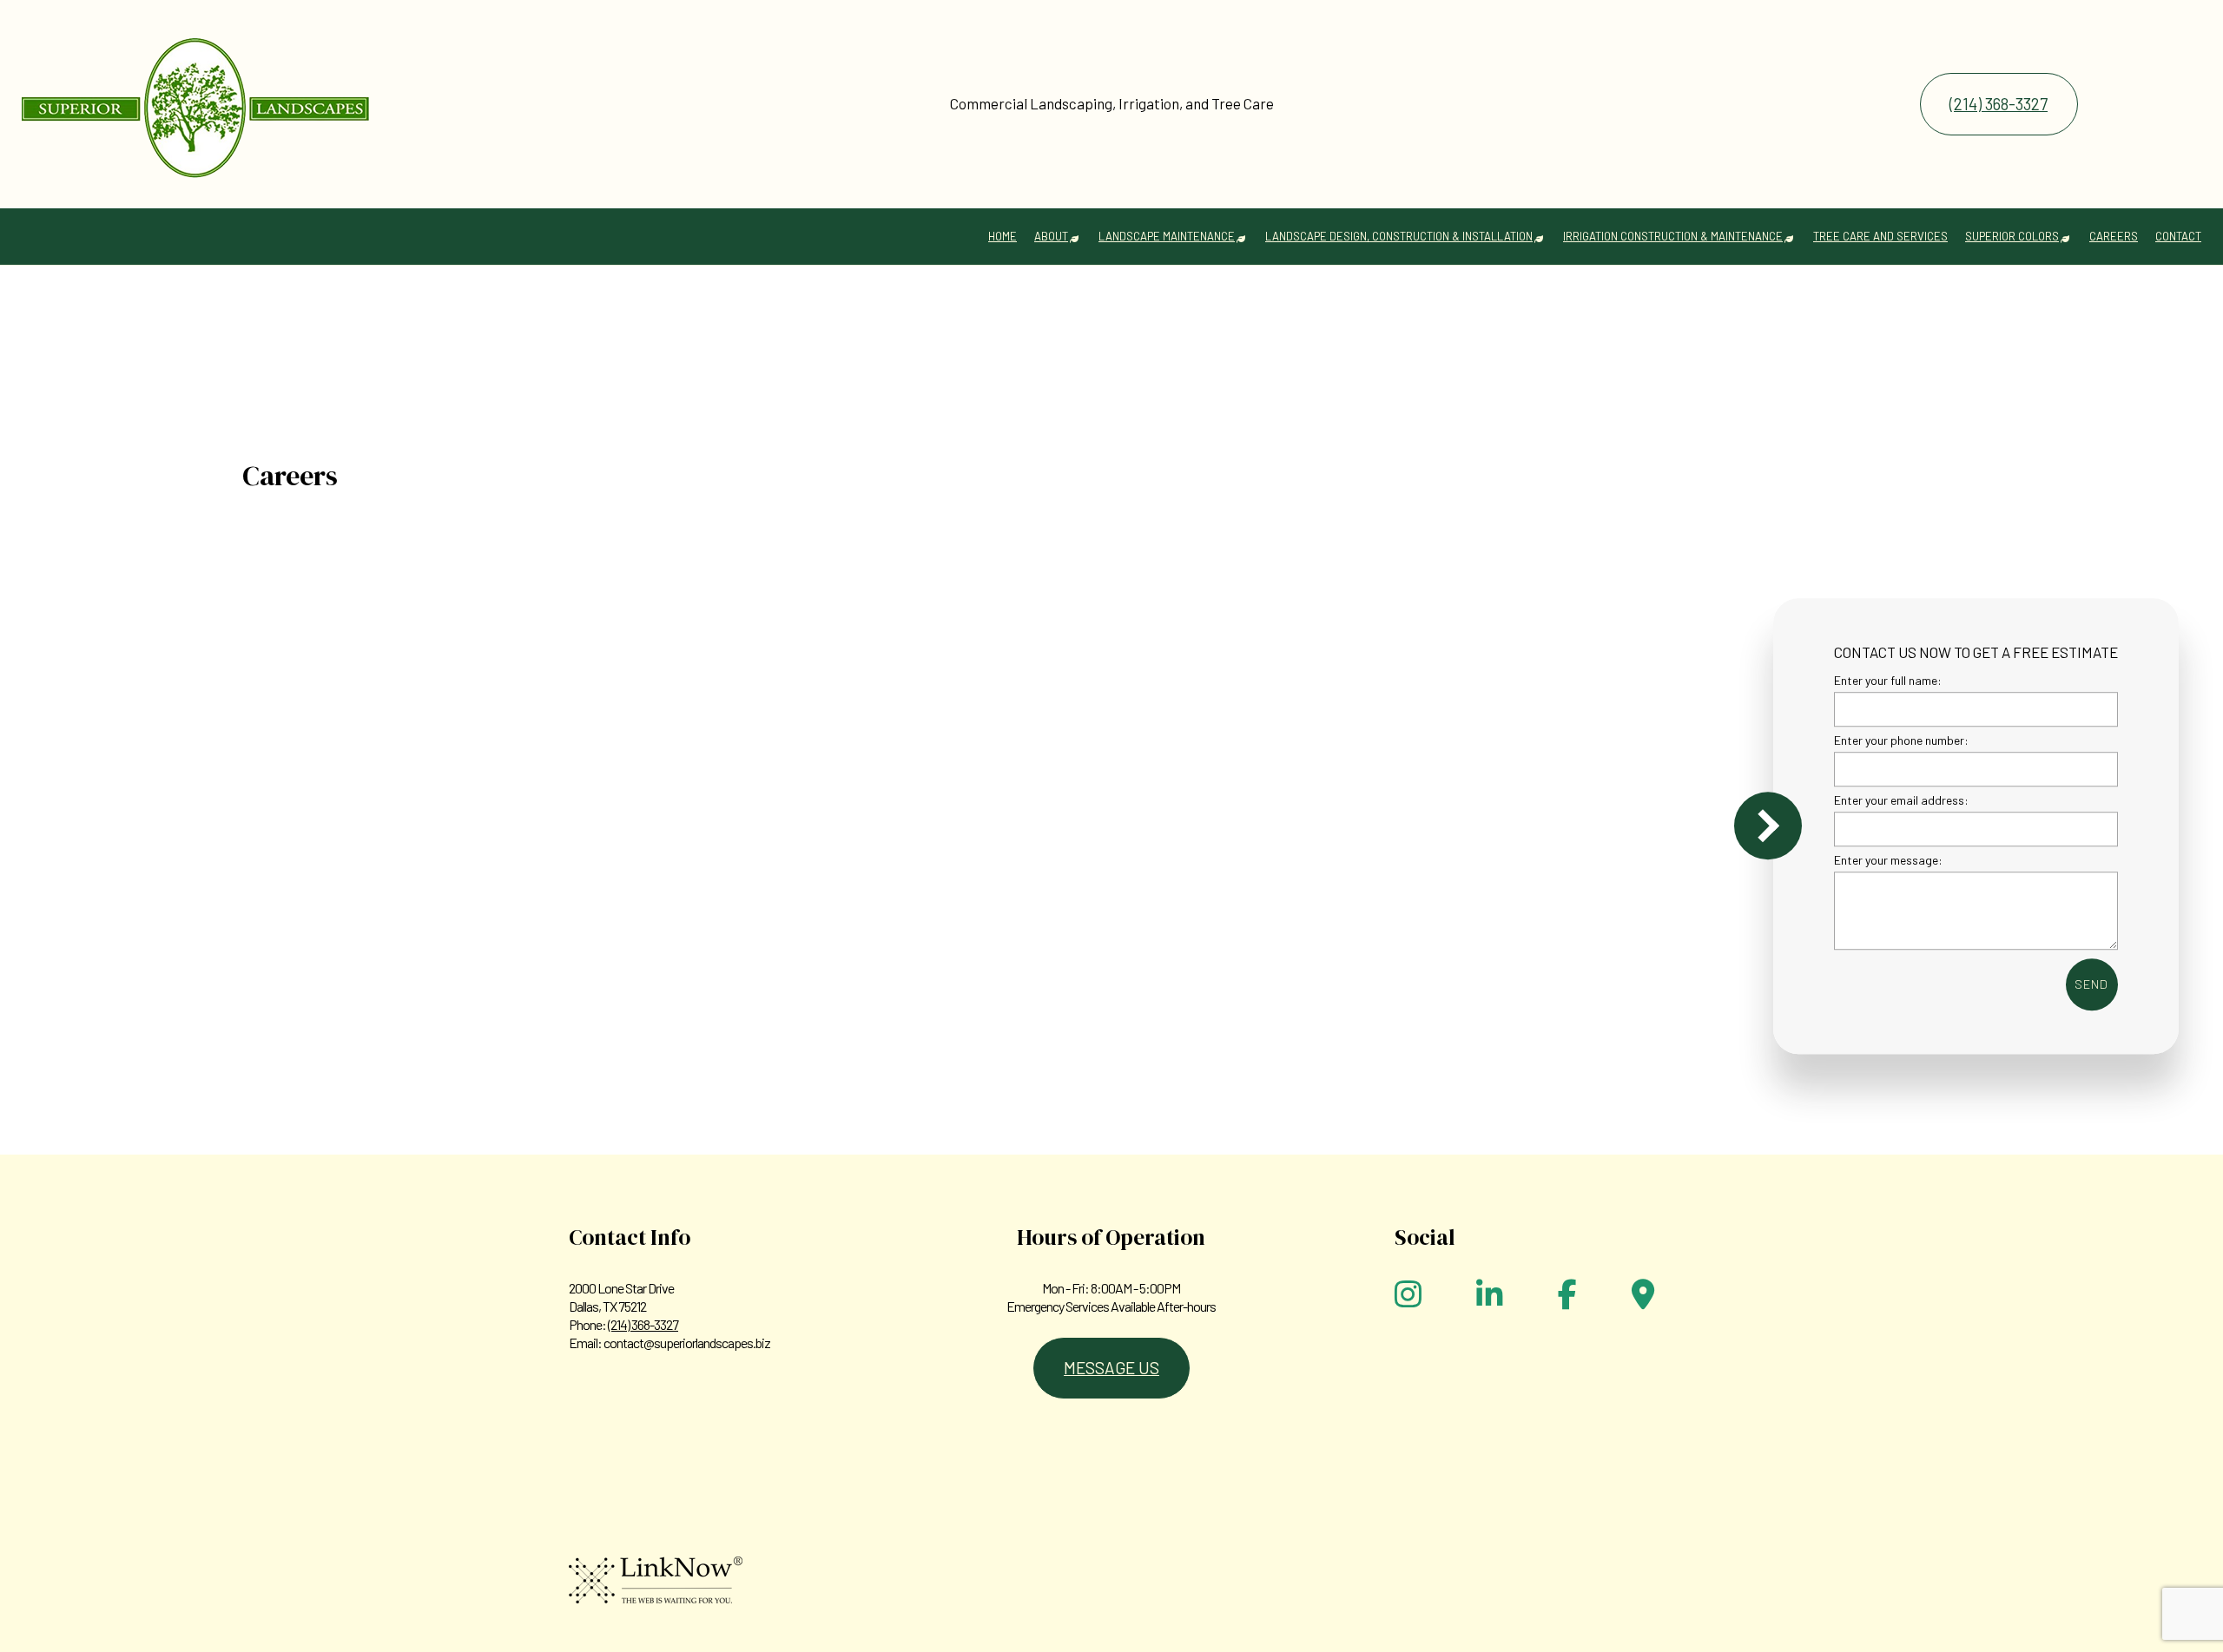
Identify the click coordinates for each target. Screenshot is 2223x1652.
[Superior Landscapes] (195, 98)
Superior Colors (2012, 236)
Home (1003, 236)
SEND (2091, 984)
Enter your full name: (1888, 680)
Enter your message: (1888, 860)
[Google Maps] (1643, 1300)
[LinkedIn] (1490, 1300)
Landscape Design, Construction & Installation (1399, 236)
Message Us (1111, 1368)
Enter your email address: (1901, 800)
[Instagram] (1408, 1300)
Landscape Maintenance (1167, 236)
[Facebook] (1567, 1300)
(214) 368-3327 (1999, 104)
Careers (2114, 236)
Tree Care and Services (1880, 236)
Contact (2178, 236)
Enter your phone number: (1901, 740)
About (1051, 236)
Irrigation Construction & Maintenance (1673, 236)
